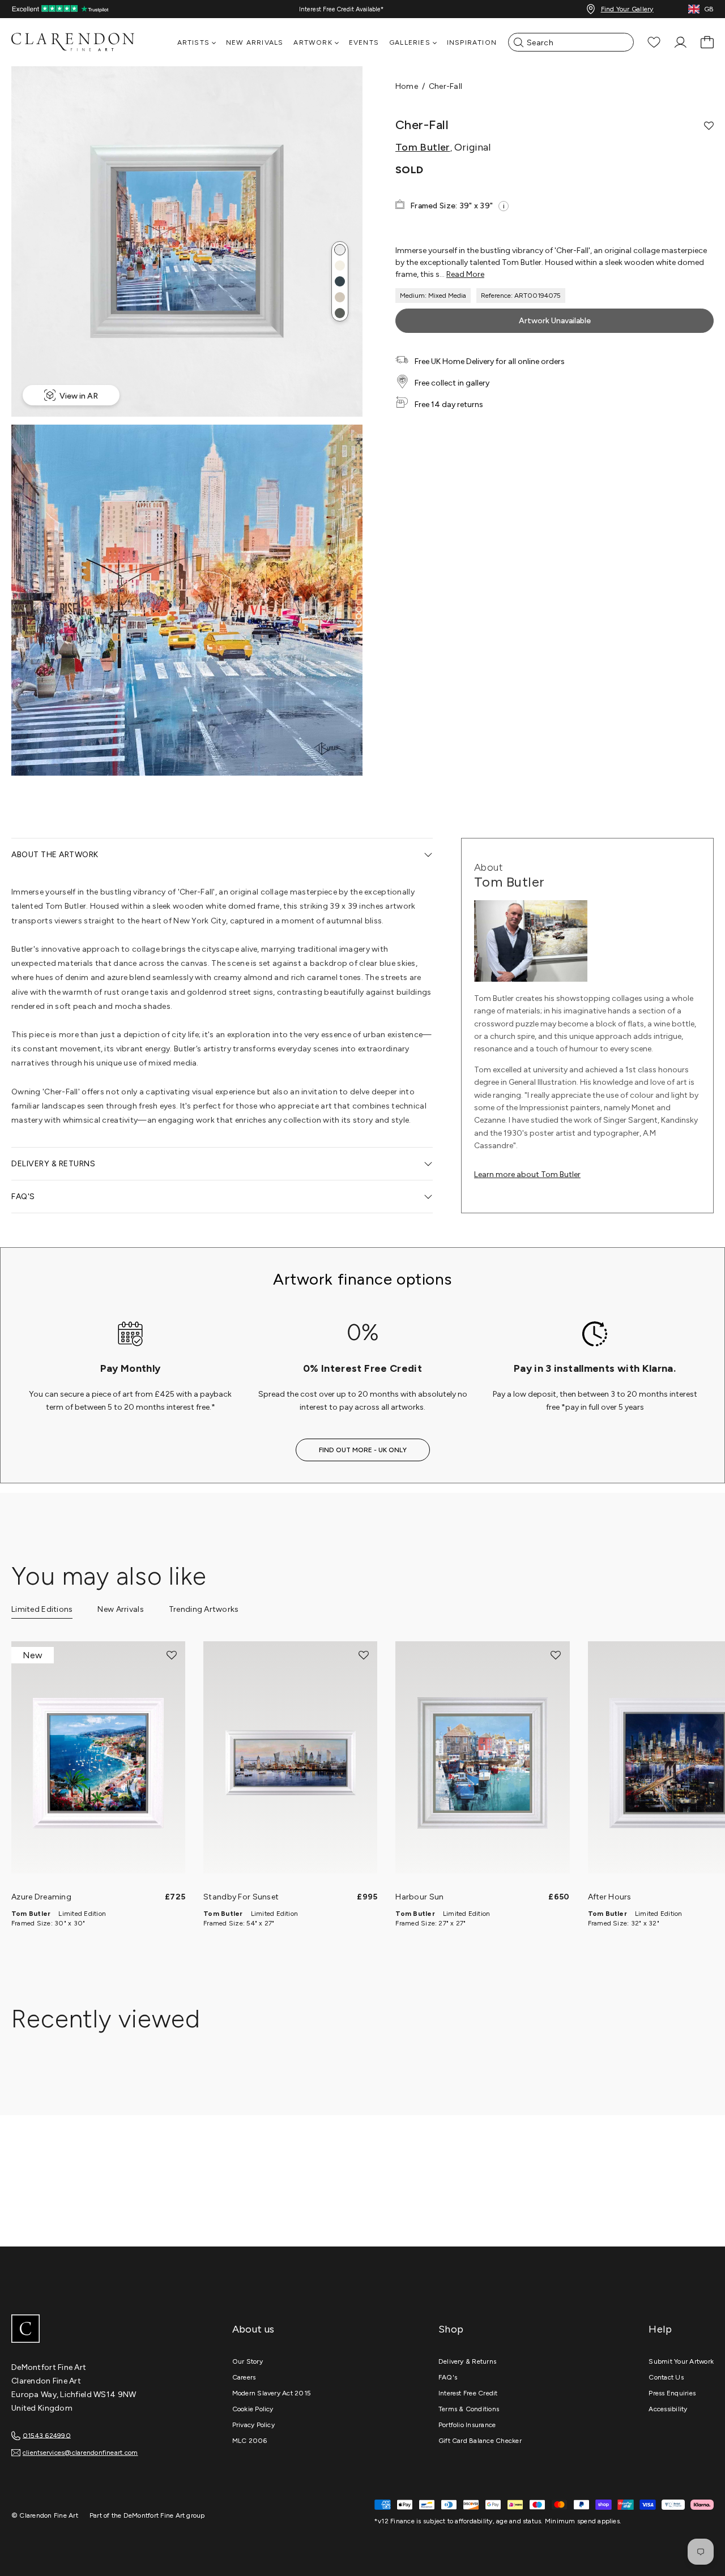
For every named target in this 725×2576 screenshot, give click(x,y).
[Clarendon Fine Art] (96, 2330)
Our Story (248, 2361)
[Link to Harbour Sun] (482, 1763)
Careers (244, 2377)
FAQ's (448, 2377)
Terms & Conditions (469, 2409)
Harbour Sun (419, 1897)
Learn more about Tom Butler (527, 1174)
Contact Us (666, 2377)
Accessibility (668, 2409)
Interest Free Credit (468, 2393)
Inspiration (472, 42)
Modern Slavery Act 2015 (272, 2393)
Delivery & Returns (467, 2361)
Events (364, 42)
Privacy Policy (253, 2425)
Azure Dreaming (41, 1897)
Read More (465, 274)
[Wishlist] (654, 42)
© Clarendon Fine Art (45, 2515)
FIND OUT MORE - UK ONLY (363, 1450)
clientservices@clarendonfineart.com (80, 2453)
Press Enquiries (672, 2393)
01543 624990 (47, 2435)
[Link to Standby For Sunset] (290, 1763)
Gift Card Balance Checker (480, 2441)
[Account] (681, 42)
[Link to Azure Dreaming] (98, 1763)
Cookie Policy (253, 2409)
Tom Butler (423, 147)
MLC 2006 (250, 2441)
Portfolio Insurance (467, 2425)
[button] (340, 250)
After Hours (610, 1897)
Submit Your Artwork (681, 2361)
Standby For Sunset (241, 1897)
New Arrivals (255, 42)
